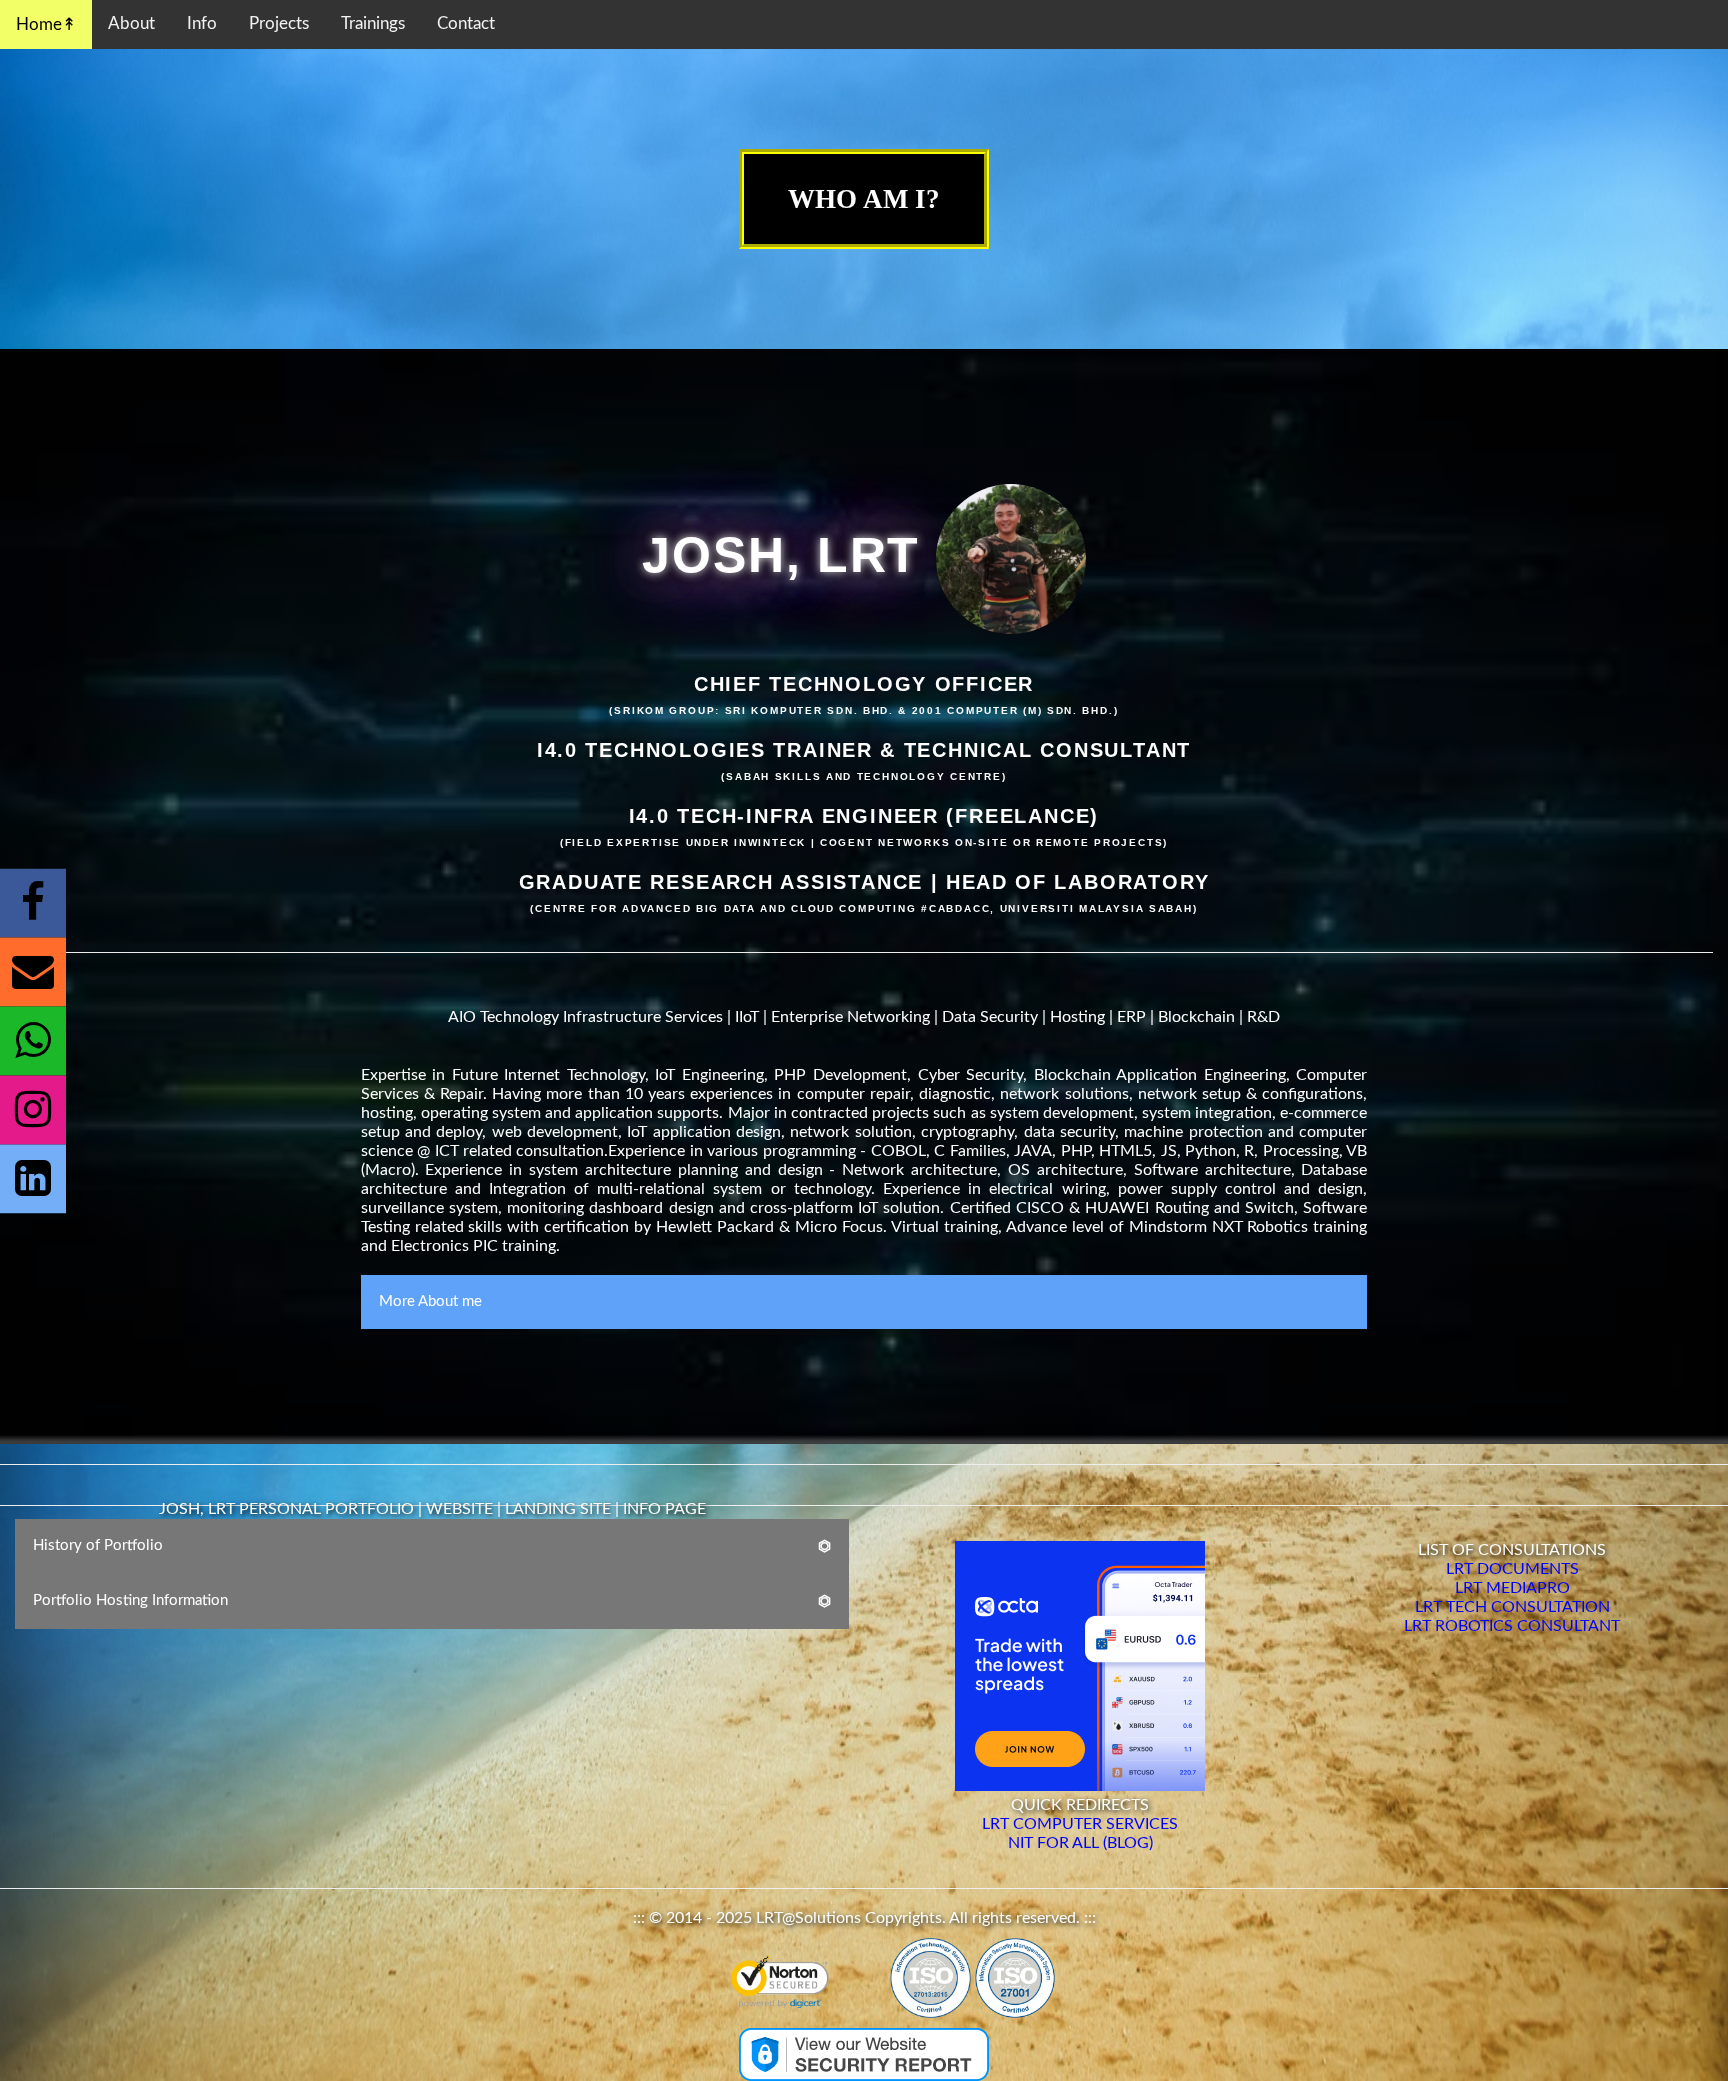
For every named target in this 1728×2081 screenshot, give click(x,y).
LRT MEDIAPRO (1512, 1588)
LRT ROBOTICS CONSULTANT (1512, 1626)
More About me (430, 1301)
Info (202, 23)
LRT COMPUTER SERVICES (1080, 1824)
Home (39, 24)
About (131, 23)
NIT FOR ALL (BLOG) (1080, 1843)
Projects (279, 23)
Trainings (373, 23)
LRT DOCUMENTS (1512, 1569)
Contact (466, 23)
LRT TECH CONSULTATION (1512, 1607)
